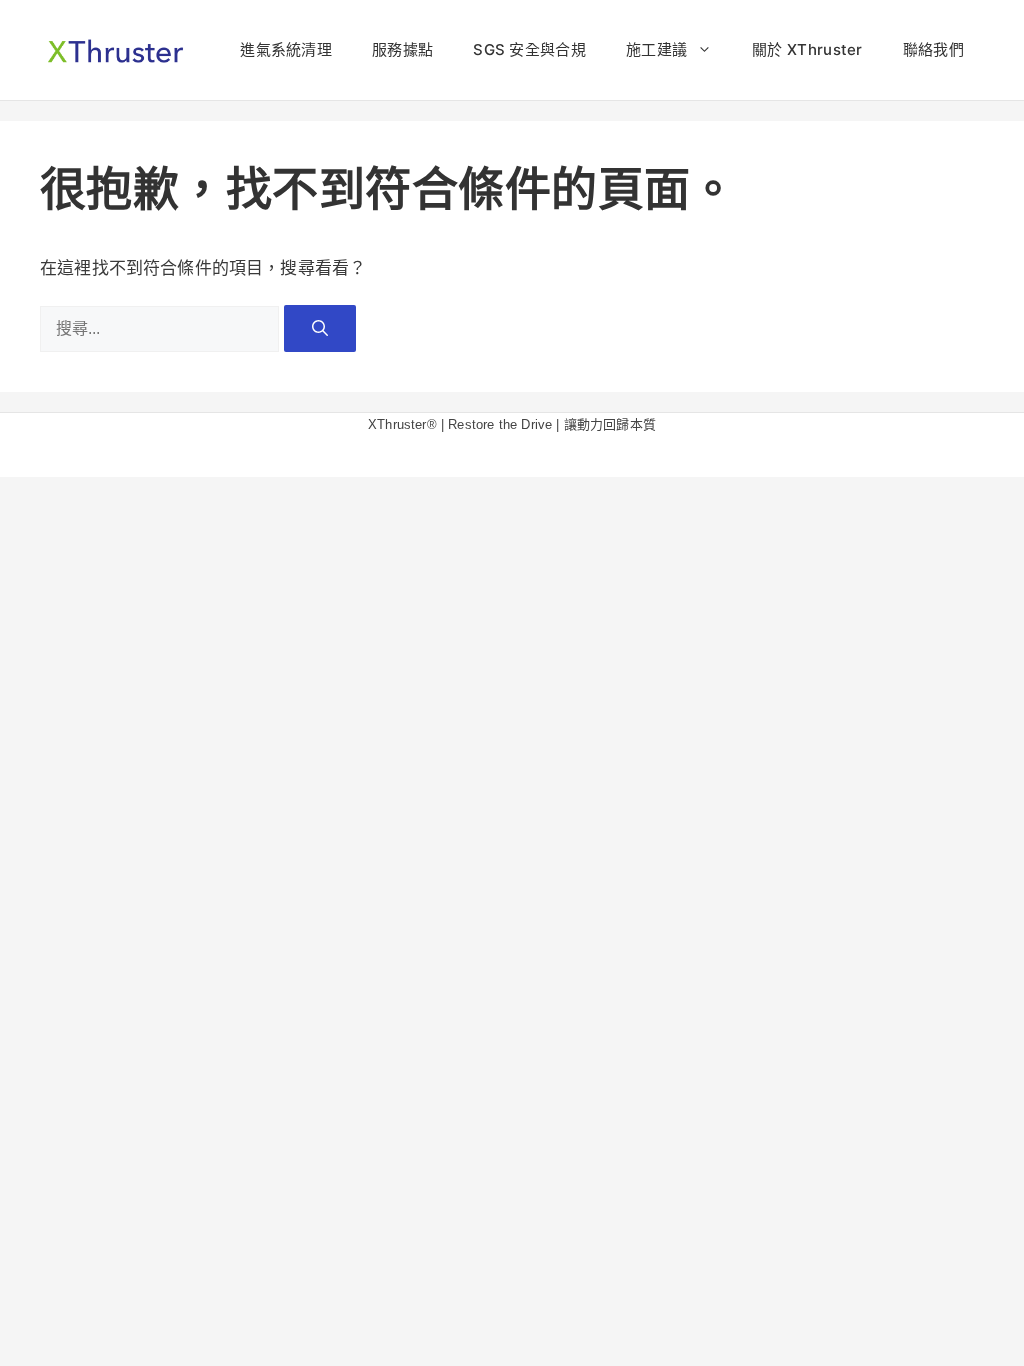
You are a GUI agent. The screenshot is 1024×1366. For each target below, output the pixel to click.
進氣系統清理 (286, 49)
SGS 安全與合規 (529, 49)
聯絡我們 (933, 49)
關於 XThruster (807, 49)
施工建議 (656, 49)
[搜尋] (320, 328)
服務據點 (402, 49)
